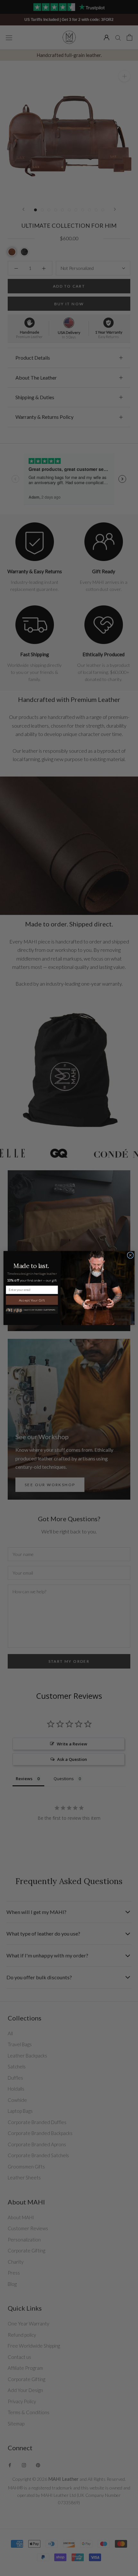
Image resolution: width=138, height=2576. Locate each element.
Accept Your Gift (32, 1300)
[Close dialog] (130, 1255)
